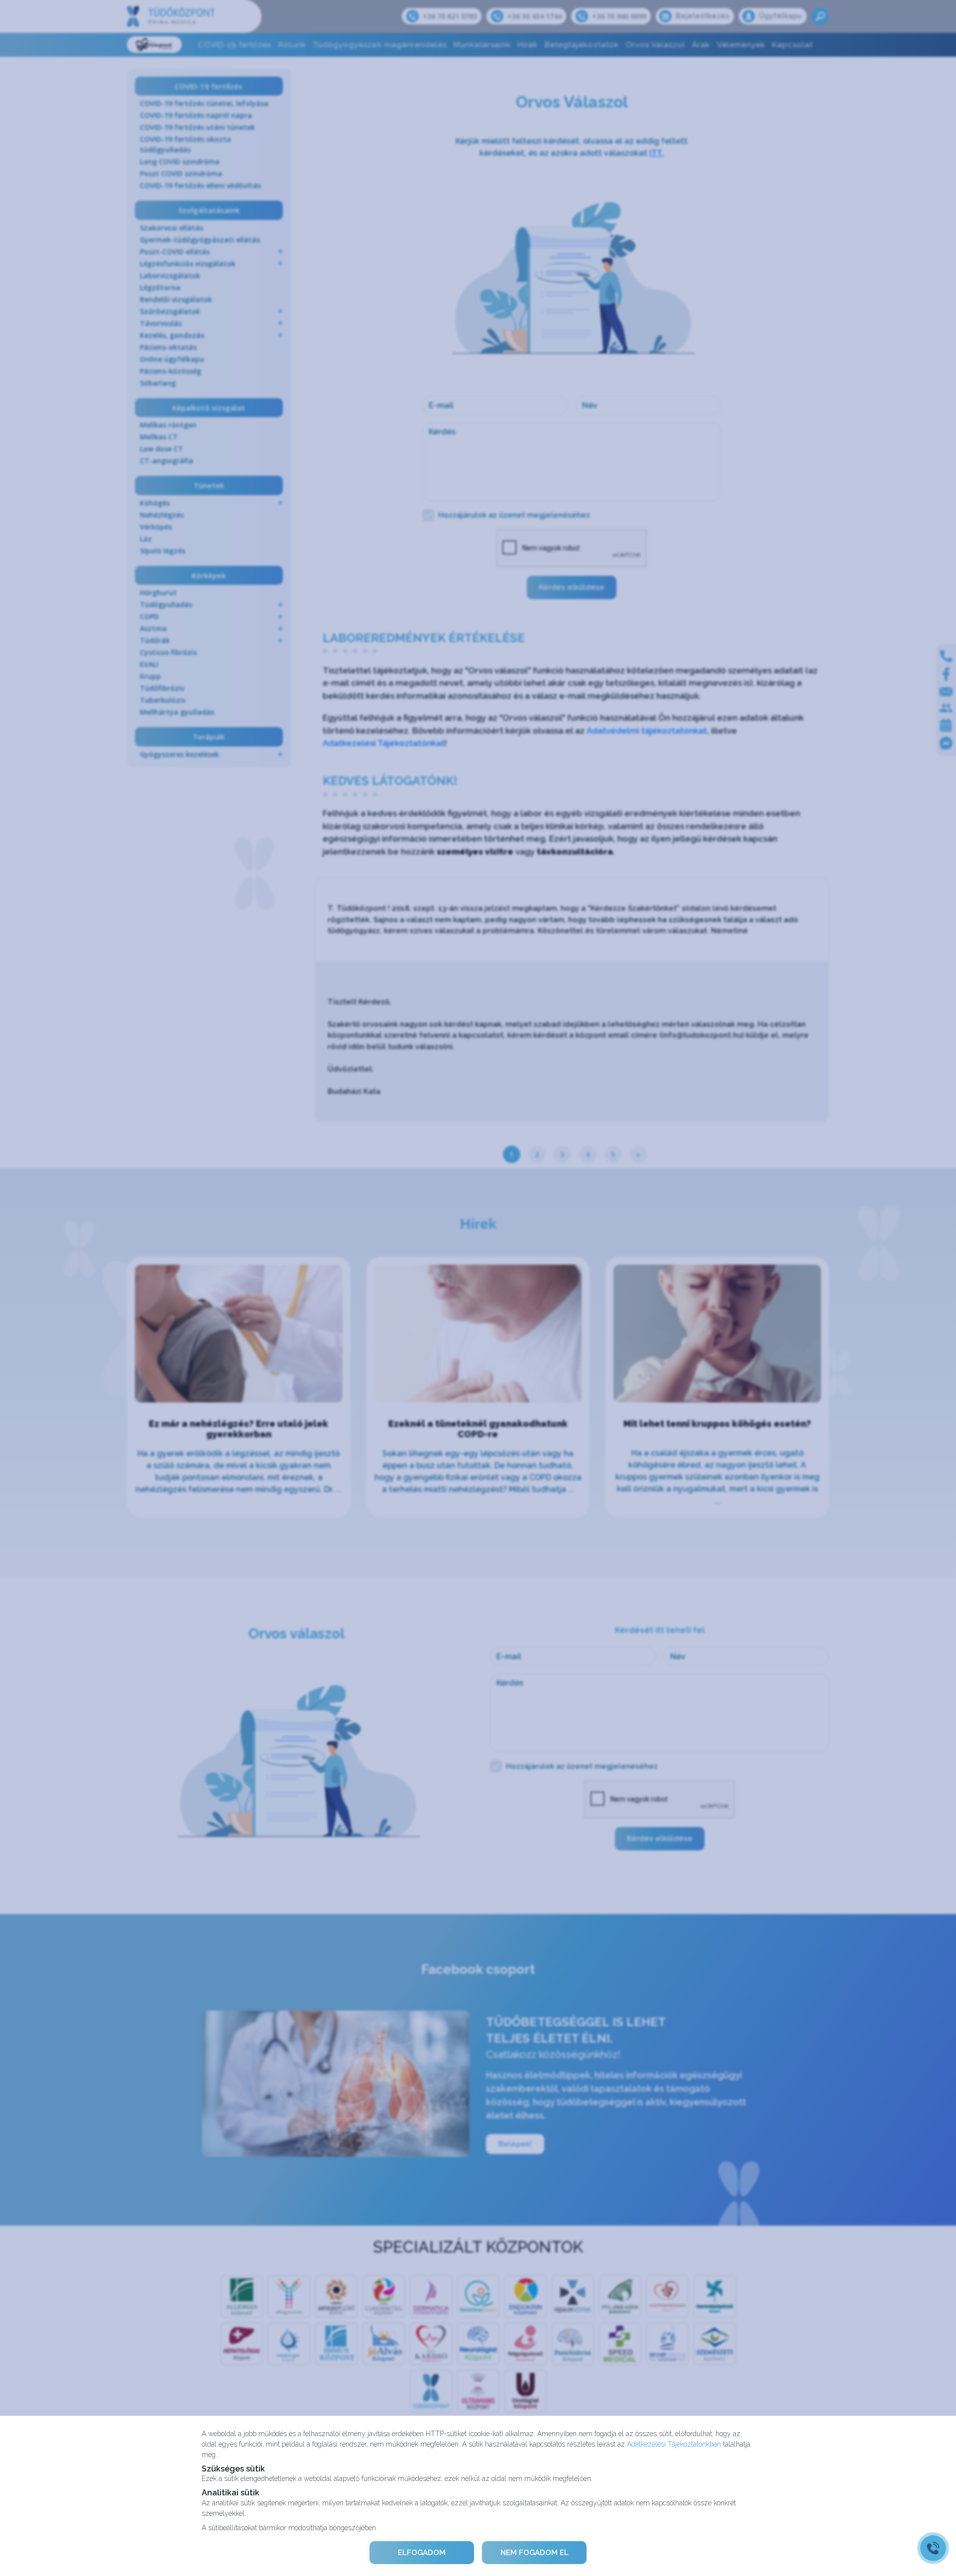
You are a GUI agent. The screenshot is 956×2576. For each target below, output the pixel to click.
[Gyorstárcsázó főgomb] (933, 2548)
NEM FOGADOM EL (535, 2553)
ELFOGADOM (422, 2553)
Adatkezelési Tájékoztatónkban (674, 2444)
